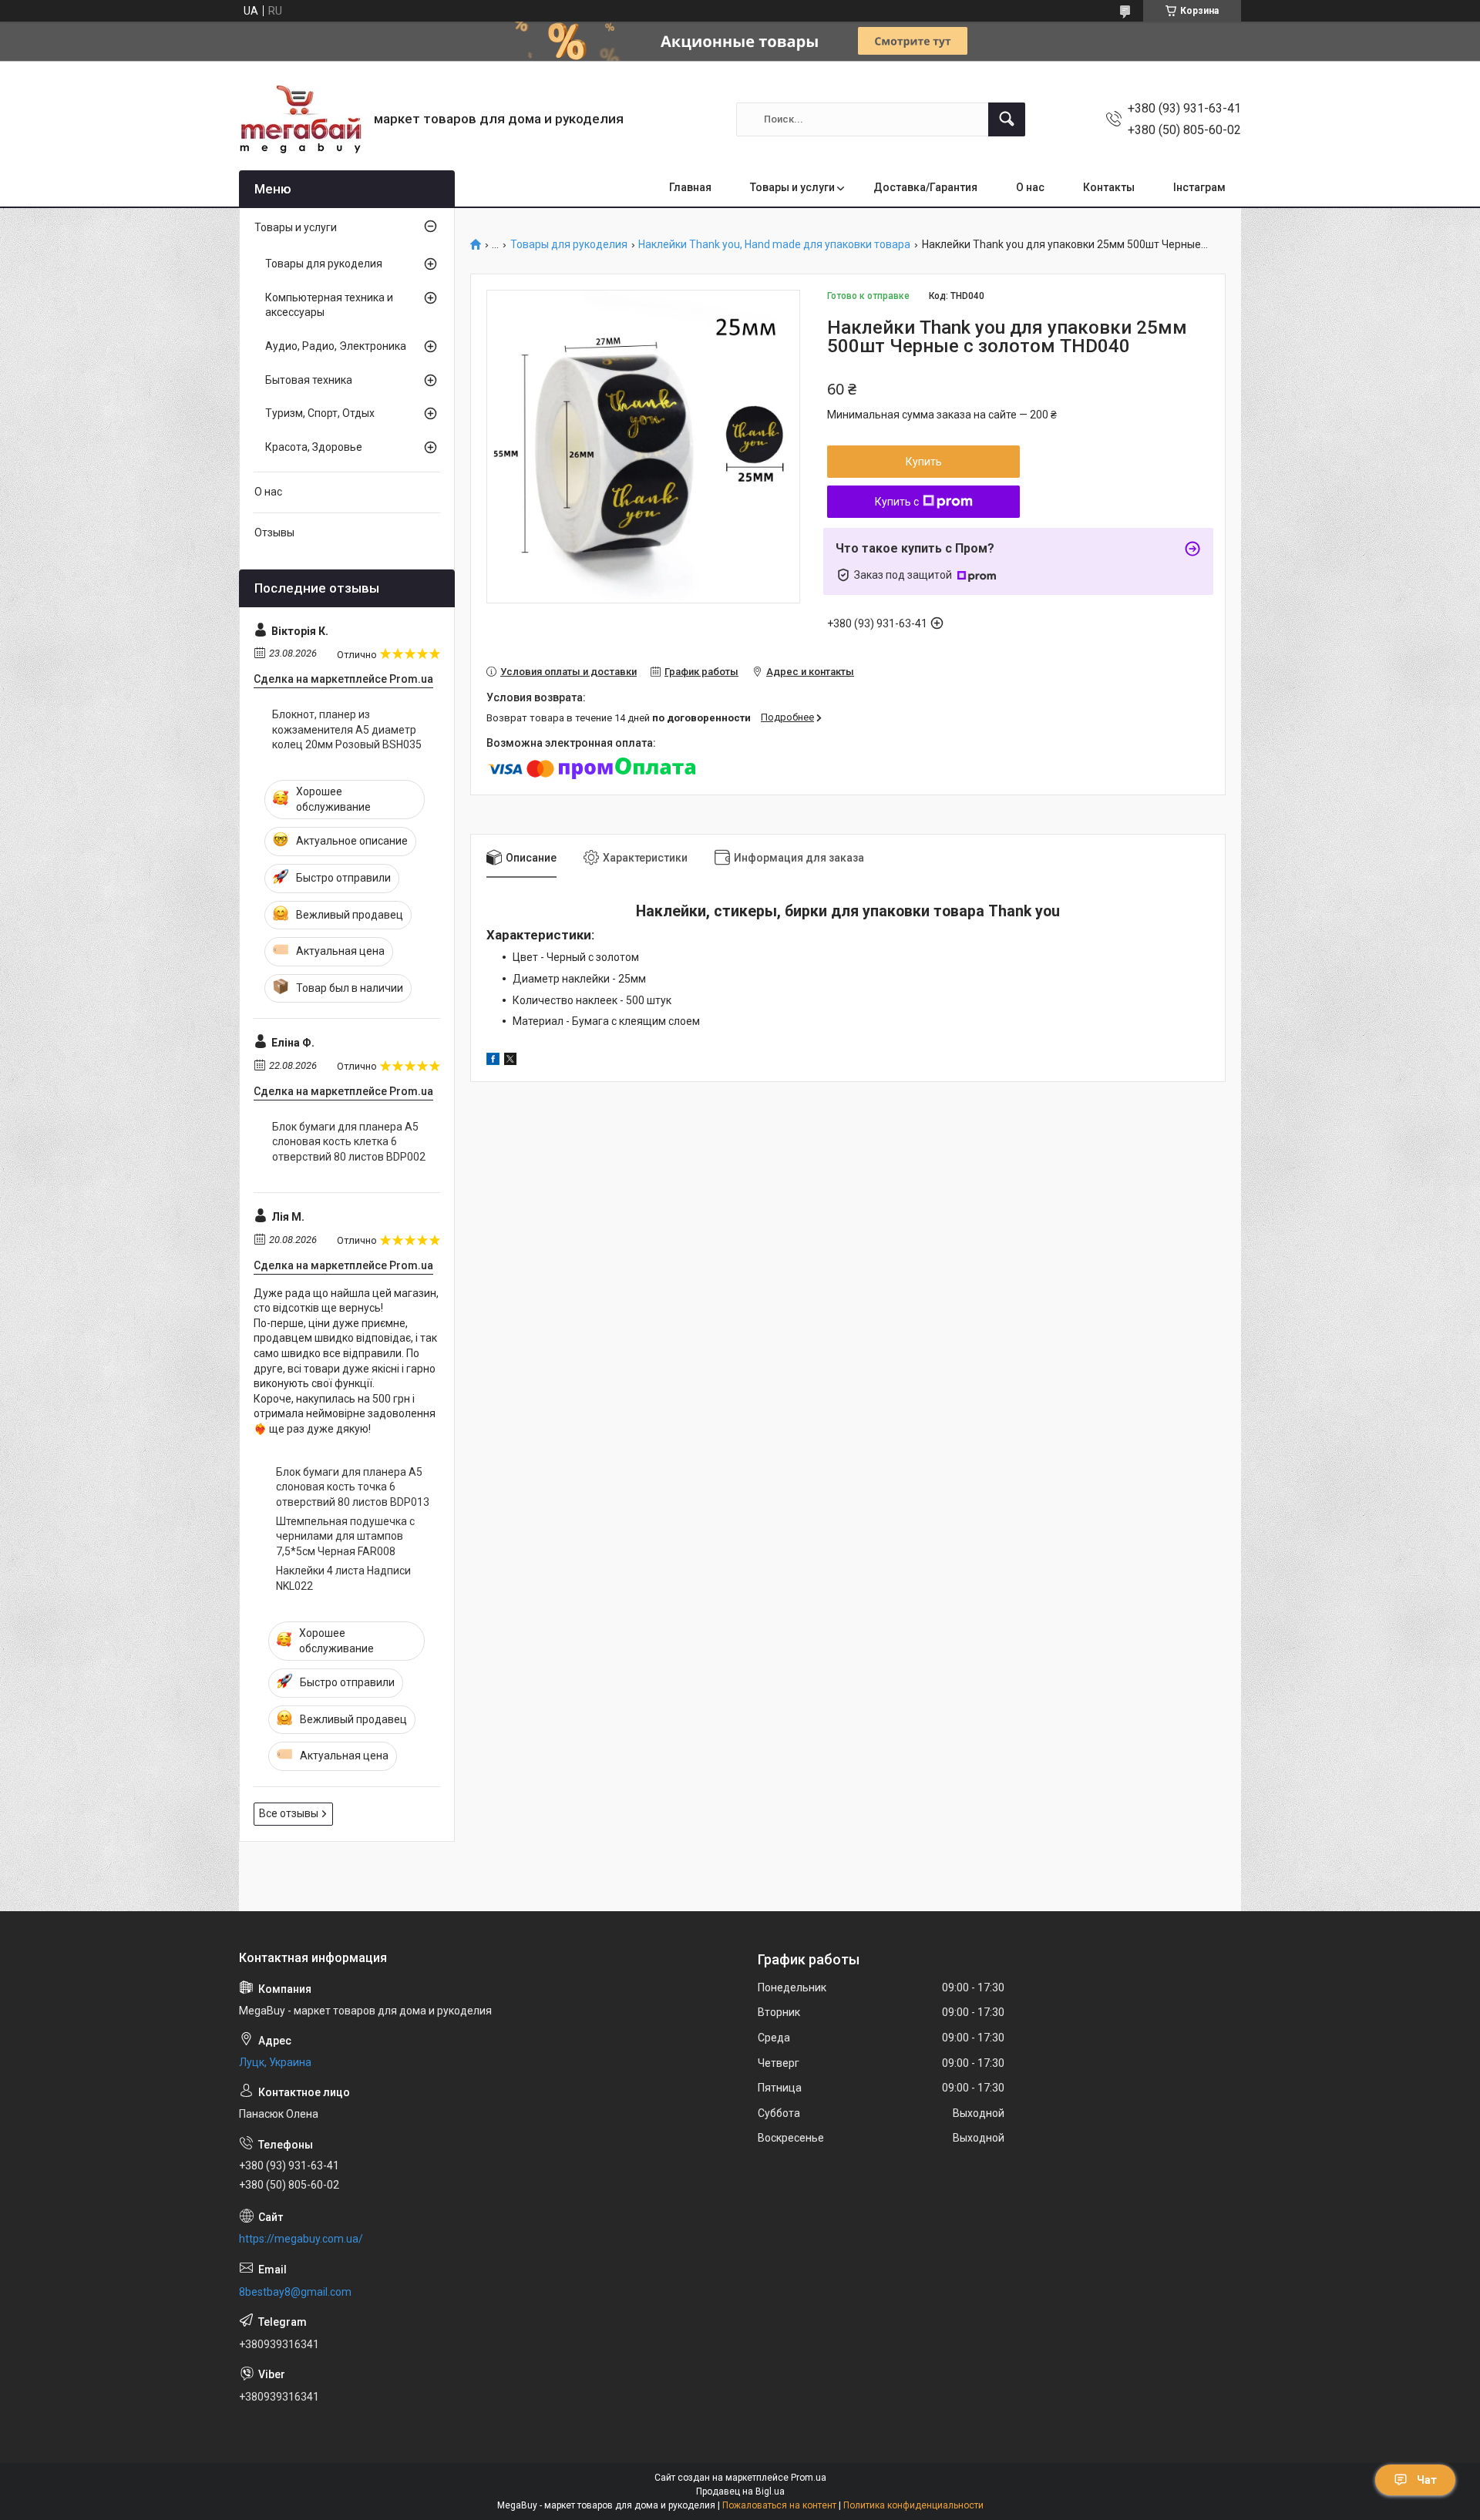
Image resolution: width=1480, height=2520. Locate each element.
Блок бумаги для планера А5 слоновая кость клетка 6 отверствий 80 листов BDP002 (349, 1142)
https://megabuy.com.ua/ (301, 2239)
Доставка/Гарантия (925, 187)
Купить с (897, 502)
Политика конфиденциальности (913, 2505)
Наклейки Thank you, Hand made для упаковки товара (774, 245)
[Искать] (1007, 119)
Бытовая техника (309, 380)
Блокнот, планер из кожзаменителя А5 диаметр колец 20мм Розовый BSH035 (347, 729)
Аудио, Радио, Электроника (336, 346)
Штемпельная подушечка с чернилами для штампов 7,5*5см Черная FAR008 (345, 1536)
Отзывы (274, 533)
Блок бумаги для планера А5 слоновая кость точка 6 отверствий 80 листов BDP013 (353, 1487)
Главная (690, 187)
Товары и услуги (792, 187)
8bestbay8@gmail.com (295, 2292)
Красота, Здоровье (314, 447)
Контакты (1109, 187)
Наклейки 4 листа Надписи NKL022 (343, 1578)
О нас (1030, 187)
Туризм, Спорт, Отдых (320, 413)
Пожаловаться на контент (779, 2505)
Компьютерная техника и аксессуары (329, 305)
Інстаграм (1199, 187)
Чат (1427, 2480)
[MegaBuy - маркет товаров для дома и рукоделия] (301, 119)
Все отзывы (289, 1813)
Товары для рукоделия (569, 245)
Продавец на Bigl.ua (740, 2491)
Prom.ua (809, 2478)
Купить (924, 462)
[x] (510, 1061)
